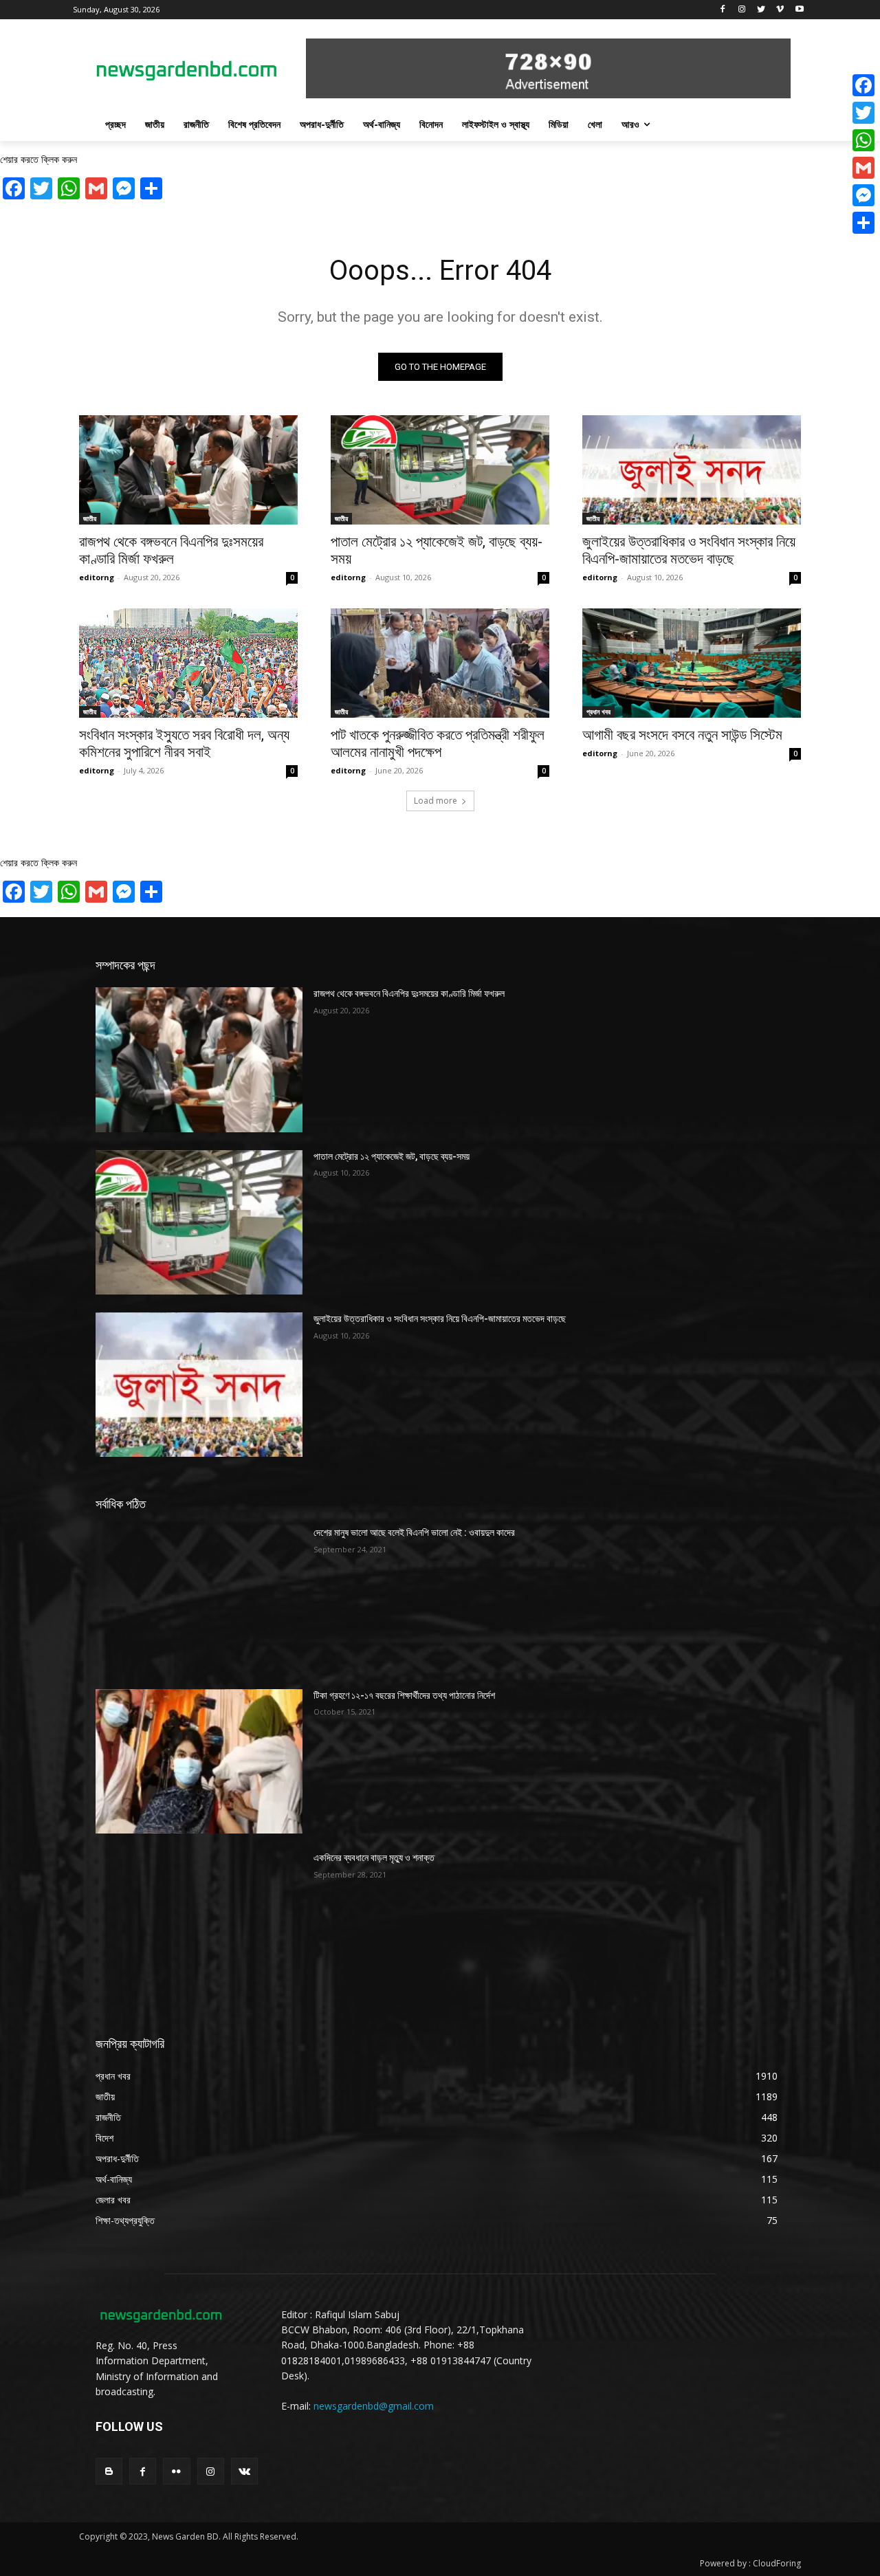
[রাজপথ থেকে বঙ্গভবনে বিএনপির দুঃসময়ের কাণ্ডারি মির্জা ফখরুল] (188, 470)
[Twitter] (761, 10)
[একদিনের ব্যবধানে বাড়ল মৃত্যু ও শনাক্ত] (199, 1924)
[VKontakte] (244, 2471)
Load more (436, 801)
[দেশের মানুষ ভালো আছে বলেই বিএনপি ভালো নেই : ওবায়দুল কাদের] (199, 1598)
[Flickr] (176, 2471)
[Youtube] (799, 10)
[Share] (863, 223)
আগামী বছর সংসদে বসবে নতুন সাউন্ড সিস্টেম (682, 735)
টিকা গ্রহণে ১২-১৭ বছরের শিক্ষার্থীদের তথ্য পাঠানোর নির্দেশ (404, 1695)
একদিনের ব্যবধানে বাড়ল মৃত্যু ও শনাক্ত (374, 1858)
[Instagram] (742, 10)
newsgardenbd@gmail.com (374, 2406)
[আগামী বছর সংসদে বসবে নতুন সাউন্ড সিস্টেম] (692, 663)
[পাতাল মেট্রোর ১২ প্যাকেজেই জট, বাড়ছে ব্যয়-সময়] (440, 470)
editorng (97, 577)
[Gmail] (863, 168)
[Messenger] (863, 195)
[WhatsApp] (863, 140)
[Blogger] (109, 2471)
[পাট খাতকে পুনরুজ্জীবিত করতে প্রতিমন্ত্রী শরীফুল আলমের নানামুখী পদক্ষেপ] (440, 663)
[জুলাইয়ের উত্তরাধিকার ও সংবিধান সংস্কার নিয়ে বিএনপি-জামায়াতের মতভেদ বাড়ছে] (692, 470)
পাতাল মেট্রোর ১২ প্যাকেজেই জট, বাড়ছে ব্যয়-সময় (392, 1156)
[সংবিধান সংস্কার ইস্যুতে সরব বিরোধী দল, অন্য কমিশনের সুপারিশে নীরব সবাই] (188, 663)
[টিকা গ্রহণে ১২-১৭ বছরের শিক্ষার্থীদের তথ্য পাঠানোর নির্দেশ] (199, 1761)
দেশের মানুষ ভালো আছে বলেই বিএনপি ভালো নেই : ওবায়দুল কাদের (414, 1532)
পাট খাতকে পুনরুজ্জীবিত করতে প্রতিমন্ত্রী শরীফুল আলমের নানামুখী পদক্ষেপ (438, 744)
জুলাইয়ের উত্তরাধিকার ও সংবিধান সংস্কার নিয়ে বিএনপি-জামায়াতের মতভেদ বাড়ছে (689, 550)
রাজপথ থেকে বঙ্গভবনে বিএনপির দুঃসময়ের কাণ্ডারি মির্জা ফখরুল (171, 550)
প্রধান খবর (598, 712)
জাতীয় (90, 518)
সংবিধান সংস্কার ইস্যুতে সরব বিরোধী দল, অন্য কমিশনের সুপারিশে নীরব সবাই (184, 744)
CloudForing (777, 2563)
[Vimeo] (780, 10)
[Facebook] (723, 10)
